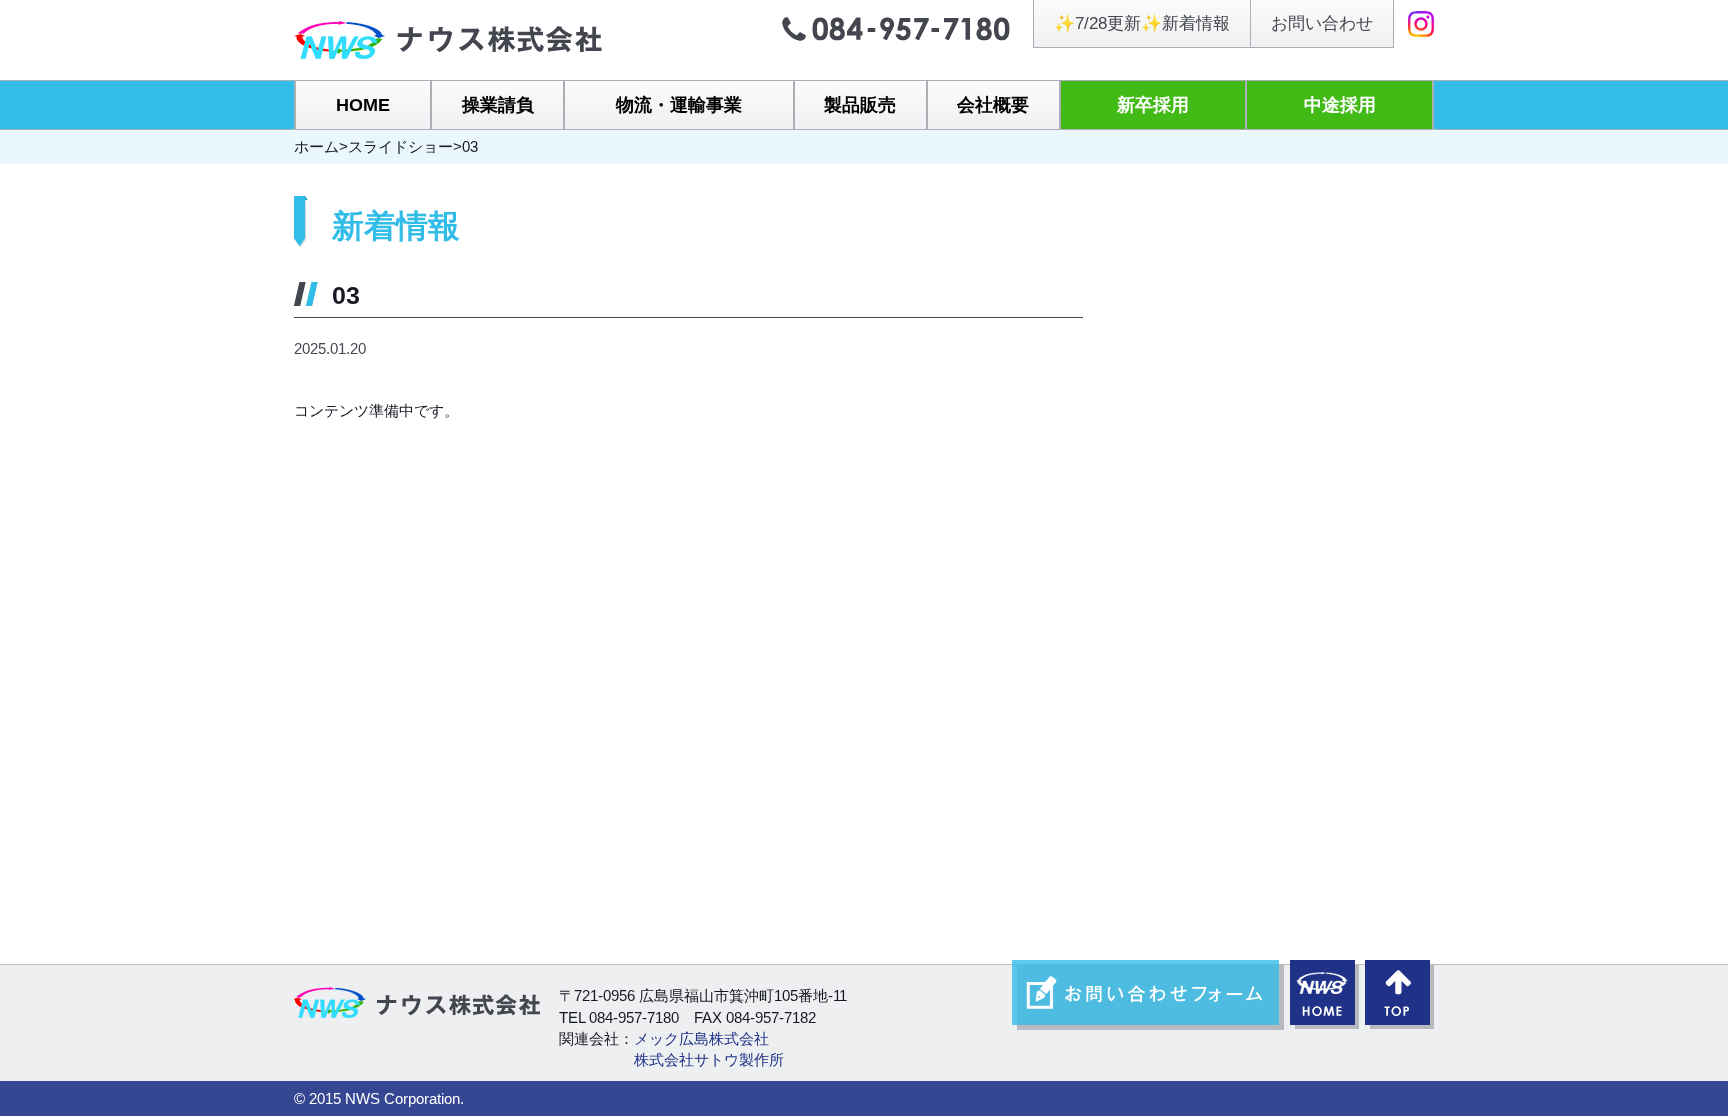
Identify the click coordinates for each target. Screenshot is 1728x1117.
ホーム (316, 146)
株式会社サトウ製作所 (709, 1059)
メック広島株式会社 (701, 1038)
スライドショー (400, 146)
